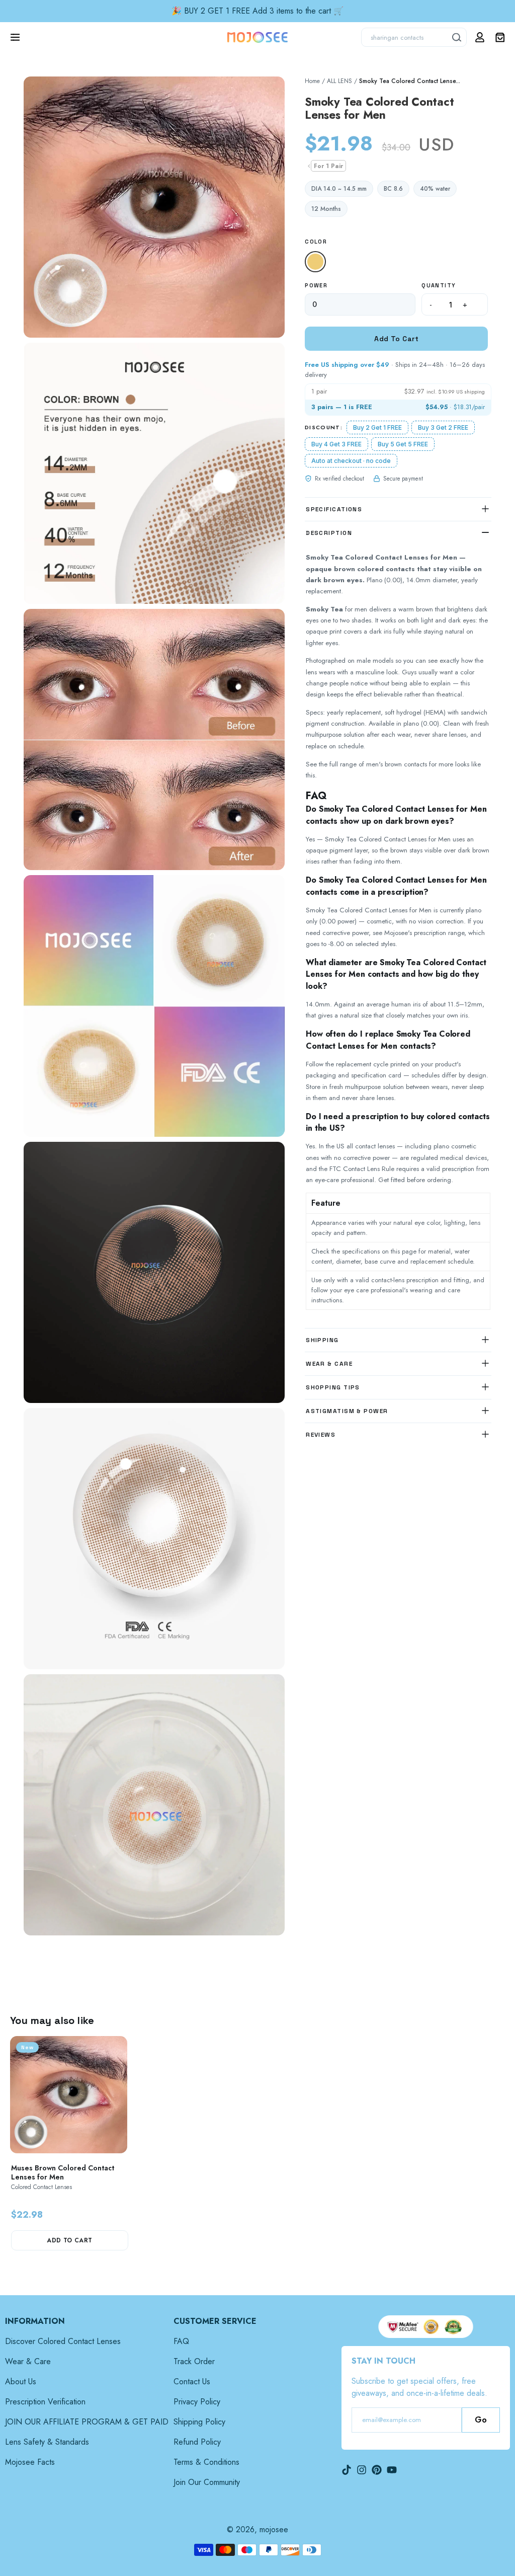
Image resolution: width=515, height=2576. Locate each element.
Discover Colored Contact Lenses (63, 2341)
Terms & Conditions (206, 2462)
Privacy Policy (197, 2402)
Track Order (194, 2361)
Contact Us (192, 2382)
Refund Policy (197, 2442)
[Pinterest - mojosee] (377, 2470)
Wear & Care (28, 2361)
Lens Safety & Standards (47, 2442)
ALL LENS (339, 81)
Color (316, 242)
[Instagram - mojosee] (362, 2470)
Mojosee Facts (30, 2462)
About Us (21, 2382)
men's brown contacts (397, 764)
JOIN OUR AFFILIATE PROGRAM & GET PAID (87, 2422)
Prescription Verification (45, 2402)
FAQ (181, 2341)
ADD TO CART (69, 2240)
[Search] (457, 37)
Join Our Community (207, 2482)
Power (316, 285)
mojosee (274, 2529)
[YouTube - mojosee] (392, 2470)
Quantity (439, 285)
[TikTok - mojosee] (347, 2470)
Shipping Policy (199, 2422)
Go (481, 2420)
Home (312, 81)
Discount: (324, 427)
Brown (318, 262)
